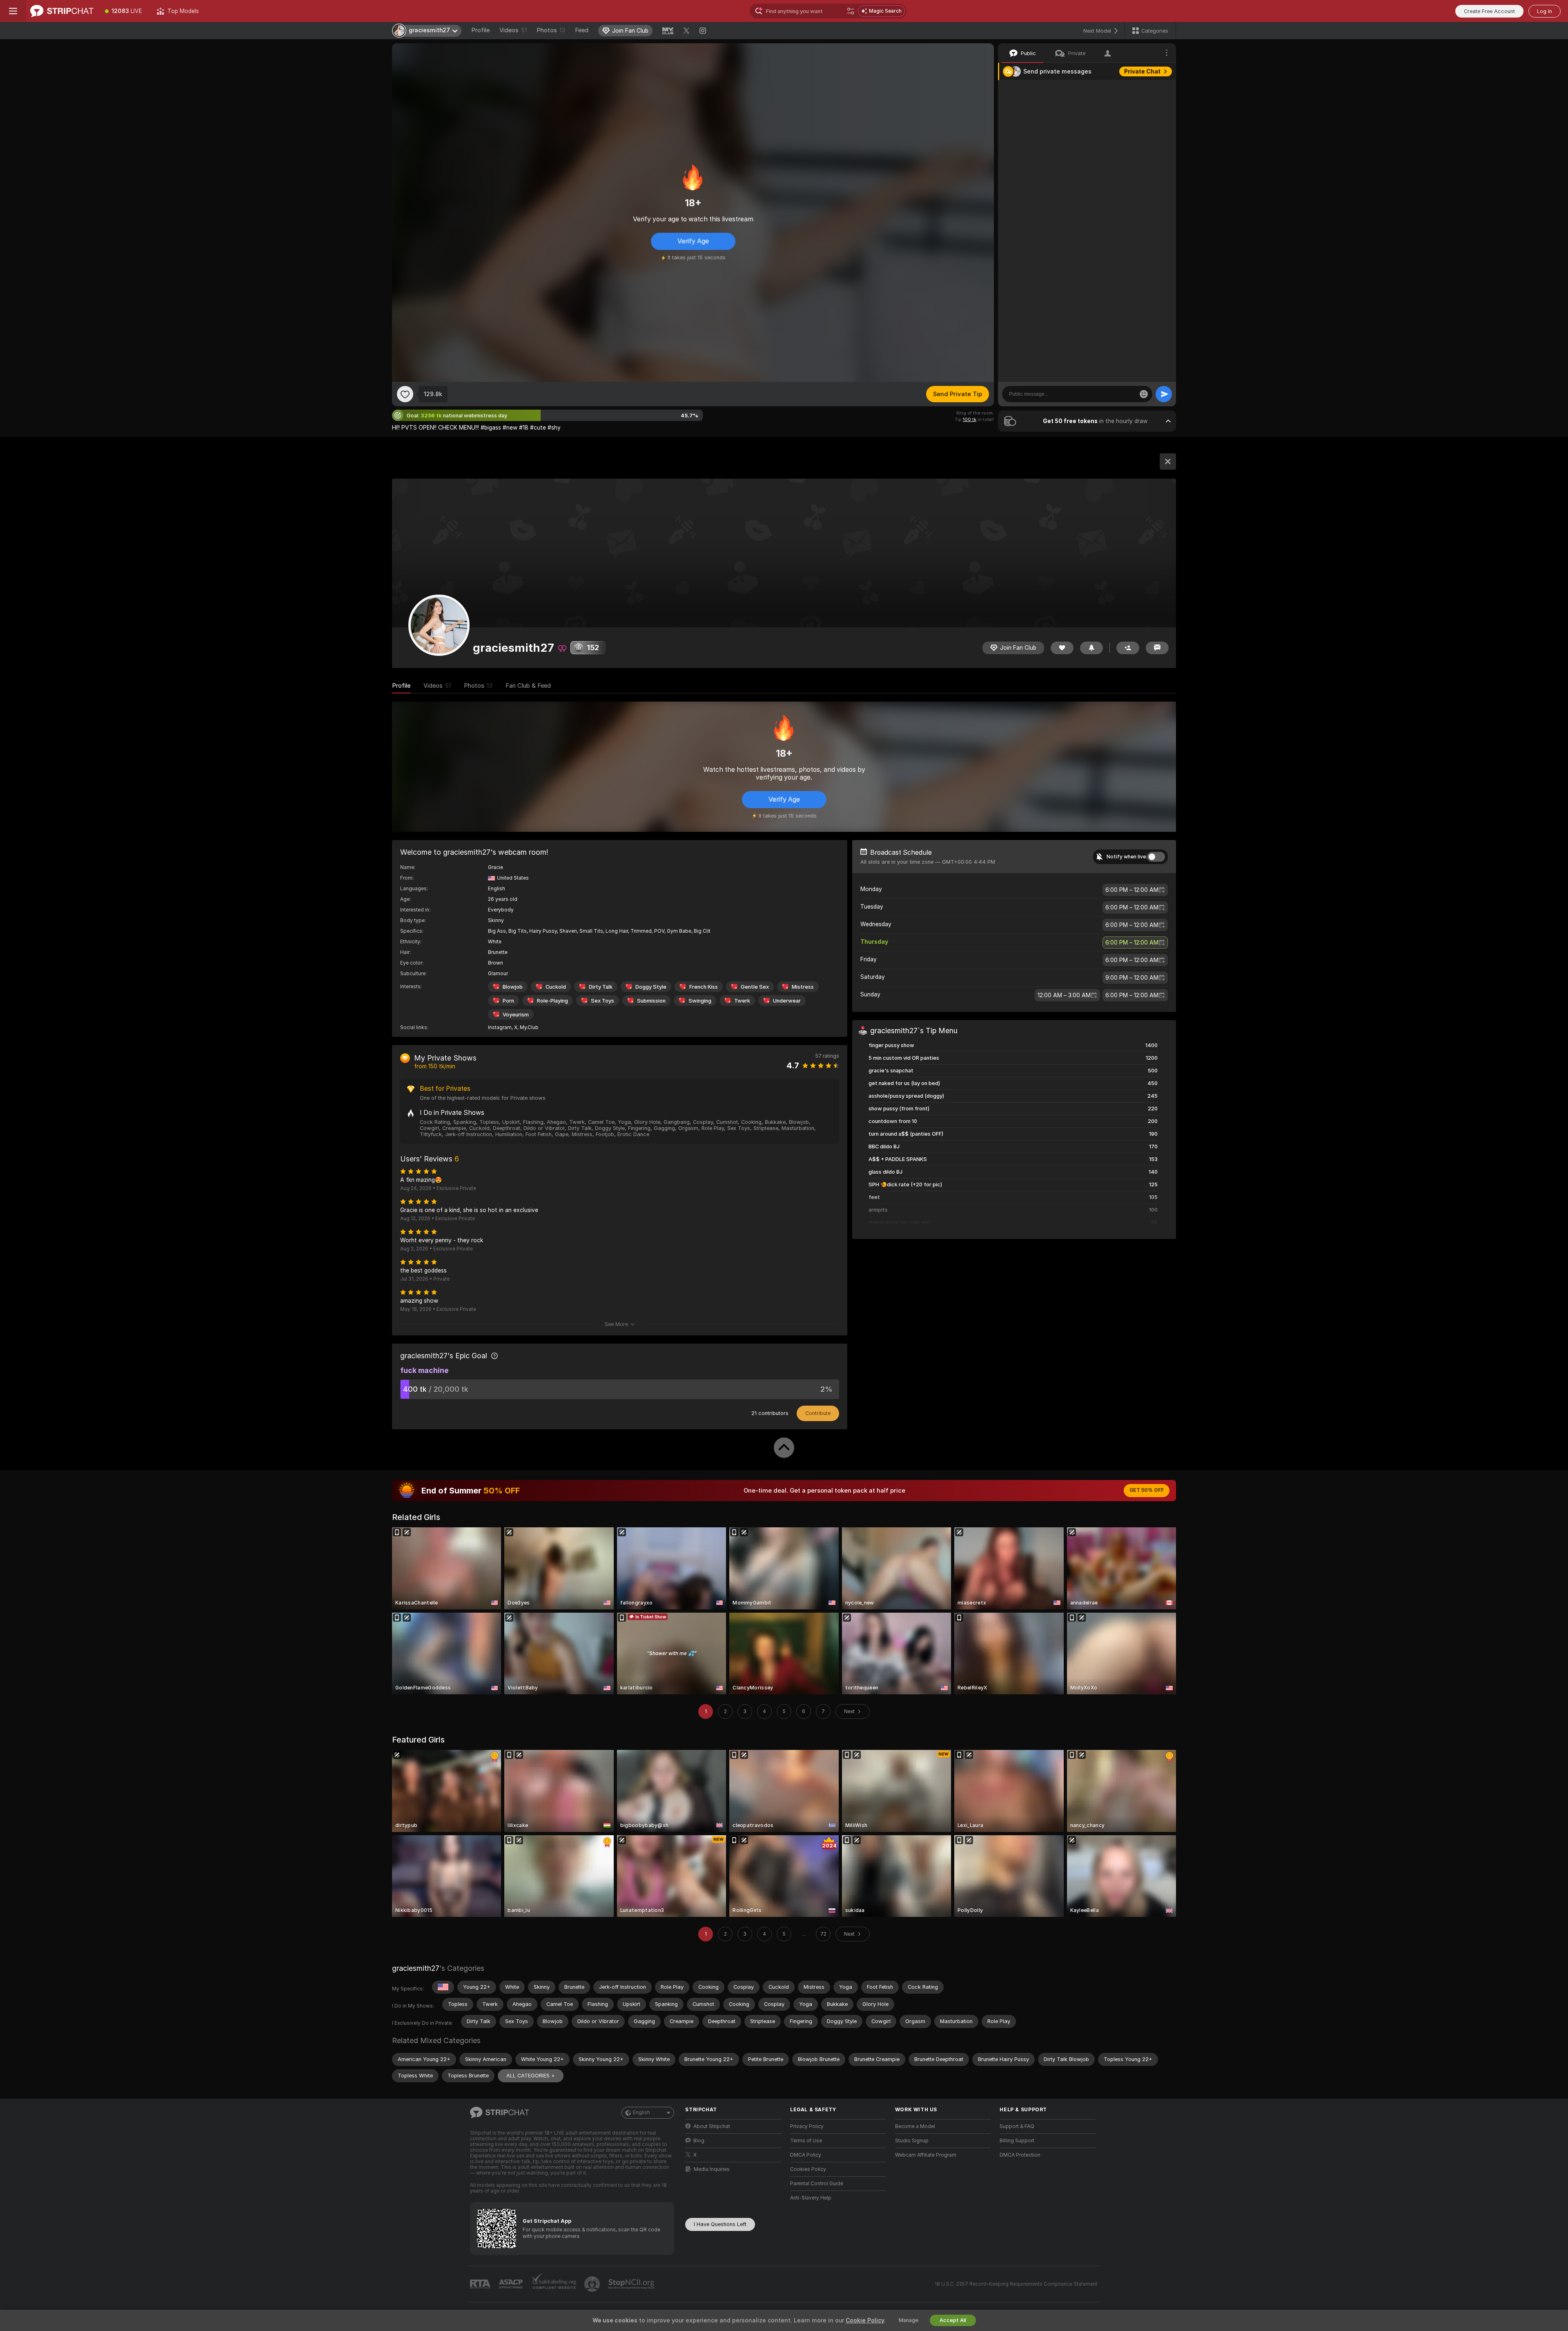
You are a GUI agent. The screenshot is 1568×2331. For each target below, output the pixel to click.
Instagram (500, 1027)
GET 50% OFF (1147, 1490)
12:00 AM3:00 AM (1064, 995)
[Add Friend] (1128, 648)
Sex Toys (602, 1001)
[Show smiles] (1144, 394)
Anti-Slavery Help (811, 2198)
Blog (699, 2141)
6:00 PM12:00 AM (1132, 890)
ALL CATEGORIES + (531, 2076)
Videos (513, 30)
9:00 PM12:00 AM (1132, 978)
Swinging (700, 1001)
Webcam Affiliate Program (926, 2155)
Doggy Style (651, 987)
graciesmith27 (416, 1968)
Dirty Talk (601, 987)
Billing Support (1017, 2141)
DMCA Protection (1020, 2155)
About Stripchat (712, 2126)
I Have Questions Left (720, 2224)
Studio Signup (912, 2141)
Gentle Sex (755, 987)
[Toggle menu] (13, 11)
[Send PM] (1157, 648)
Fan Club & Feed (528, 686)
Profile (480, 30)
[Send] (1164, 394)
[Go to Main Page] (62, 11)
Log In (1545, 11)
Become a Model (915, 2126)
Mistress (803, 987)
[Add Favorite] (405, 394)
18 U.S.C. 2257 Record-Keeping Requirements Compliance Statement (1016, 2284)
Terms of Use (806, 2141)
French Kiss (704, 987)
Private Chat (1142, 71)
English (641, 2113)
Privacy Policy (807, 2126)
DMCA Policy (806, 2155)
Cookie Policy (865, 2320)
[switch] (1156, 857)
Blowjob (513, 987)
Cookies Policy (808, 2169)
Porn (508, 1001)
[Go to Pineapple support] (593, 2284)
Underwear (787, 1001)
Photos (551, 30)
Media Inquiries (712, 2169)
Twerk (742, 1001)
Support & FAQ (1017, 2126)
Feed (582, 30)
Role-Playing (552, 1001)
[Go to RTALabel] (481, 2284)
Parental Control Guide (817, 2184)
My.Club (529, 1027)
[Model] (1168, 461)
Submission (651, 1001)
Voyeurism (516, 1015)
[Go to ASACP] (512, 2284)
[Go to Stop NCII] (632, 2284)
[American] (443, 1987)
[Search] (851, 11)
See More (616, 1324)
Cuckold (556, 987)
